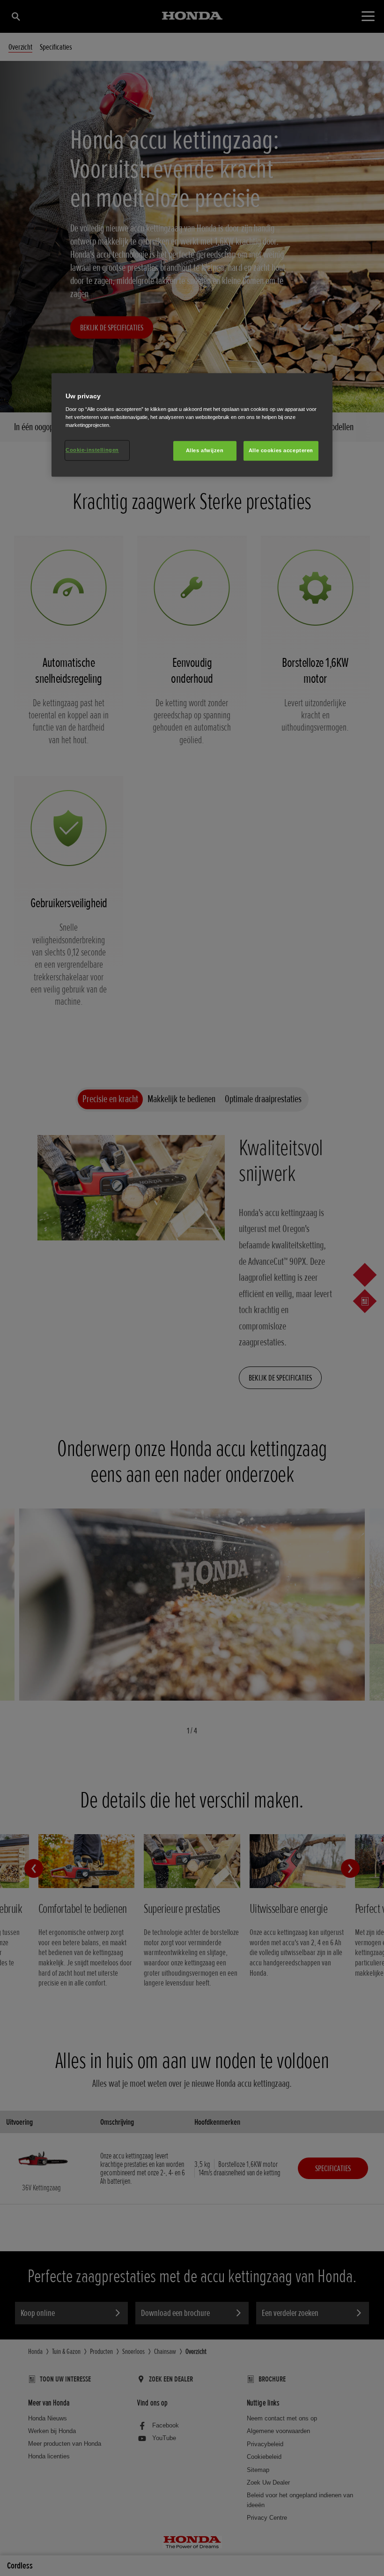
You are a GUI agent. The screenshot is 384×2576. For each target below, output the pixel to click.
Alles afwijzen (205, 451)
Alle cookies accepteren (281, 451)
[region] (192, 425)
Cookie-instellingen (92, 450)
